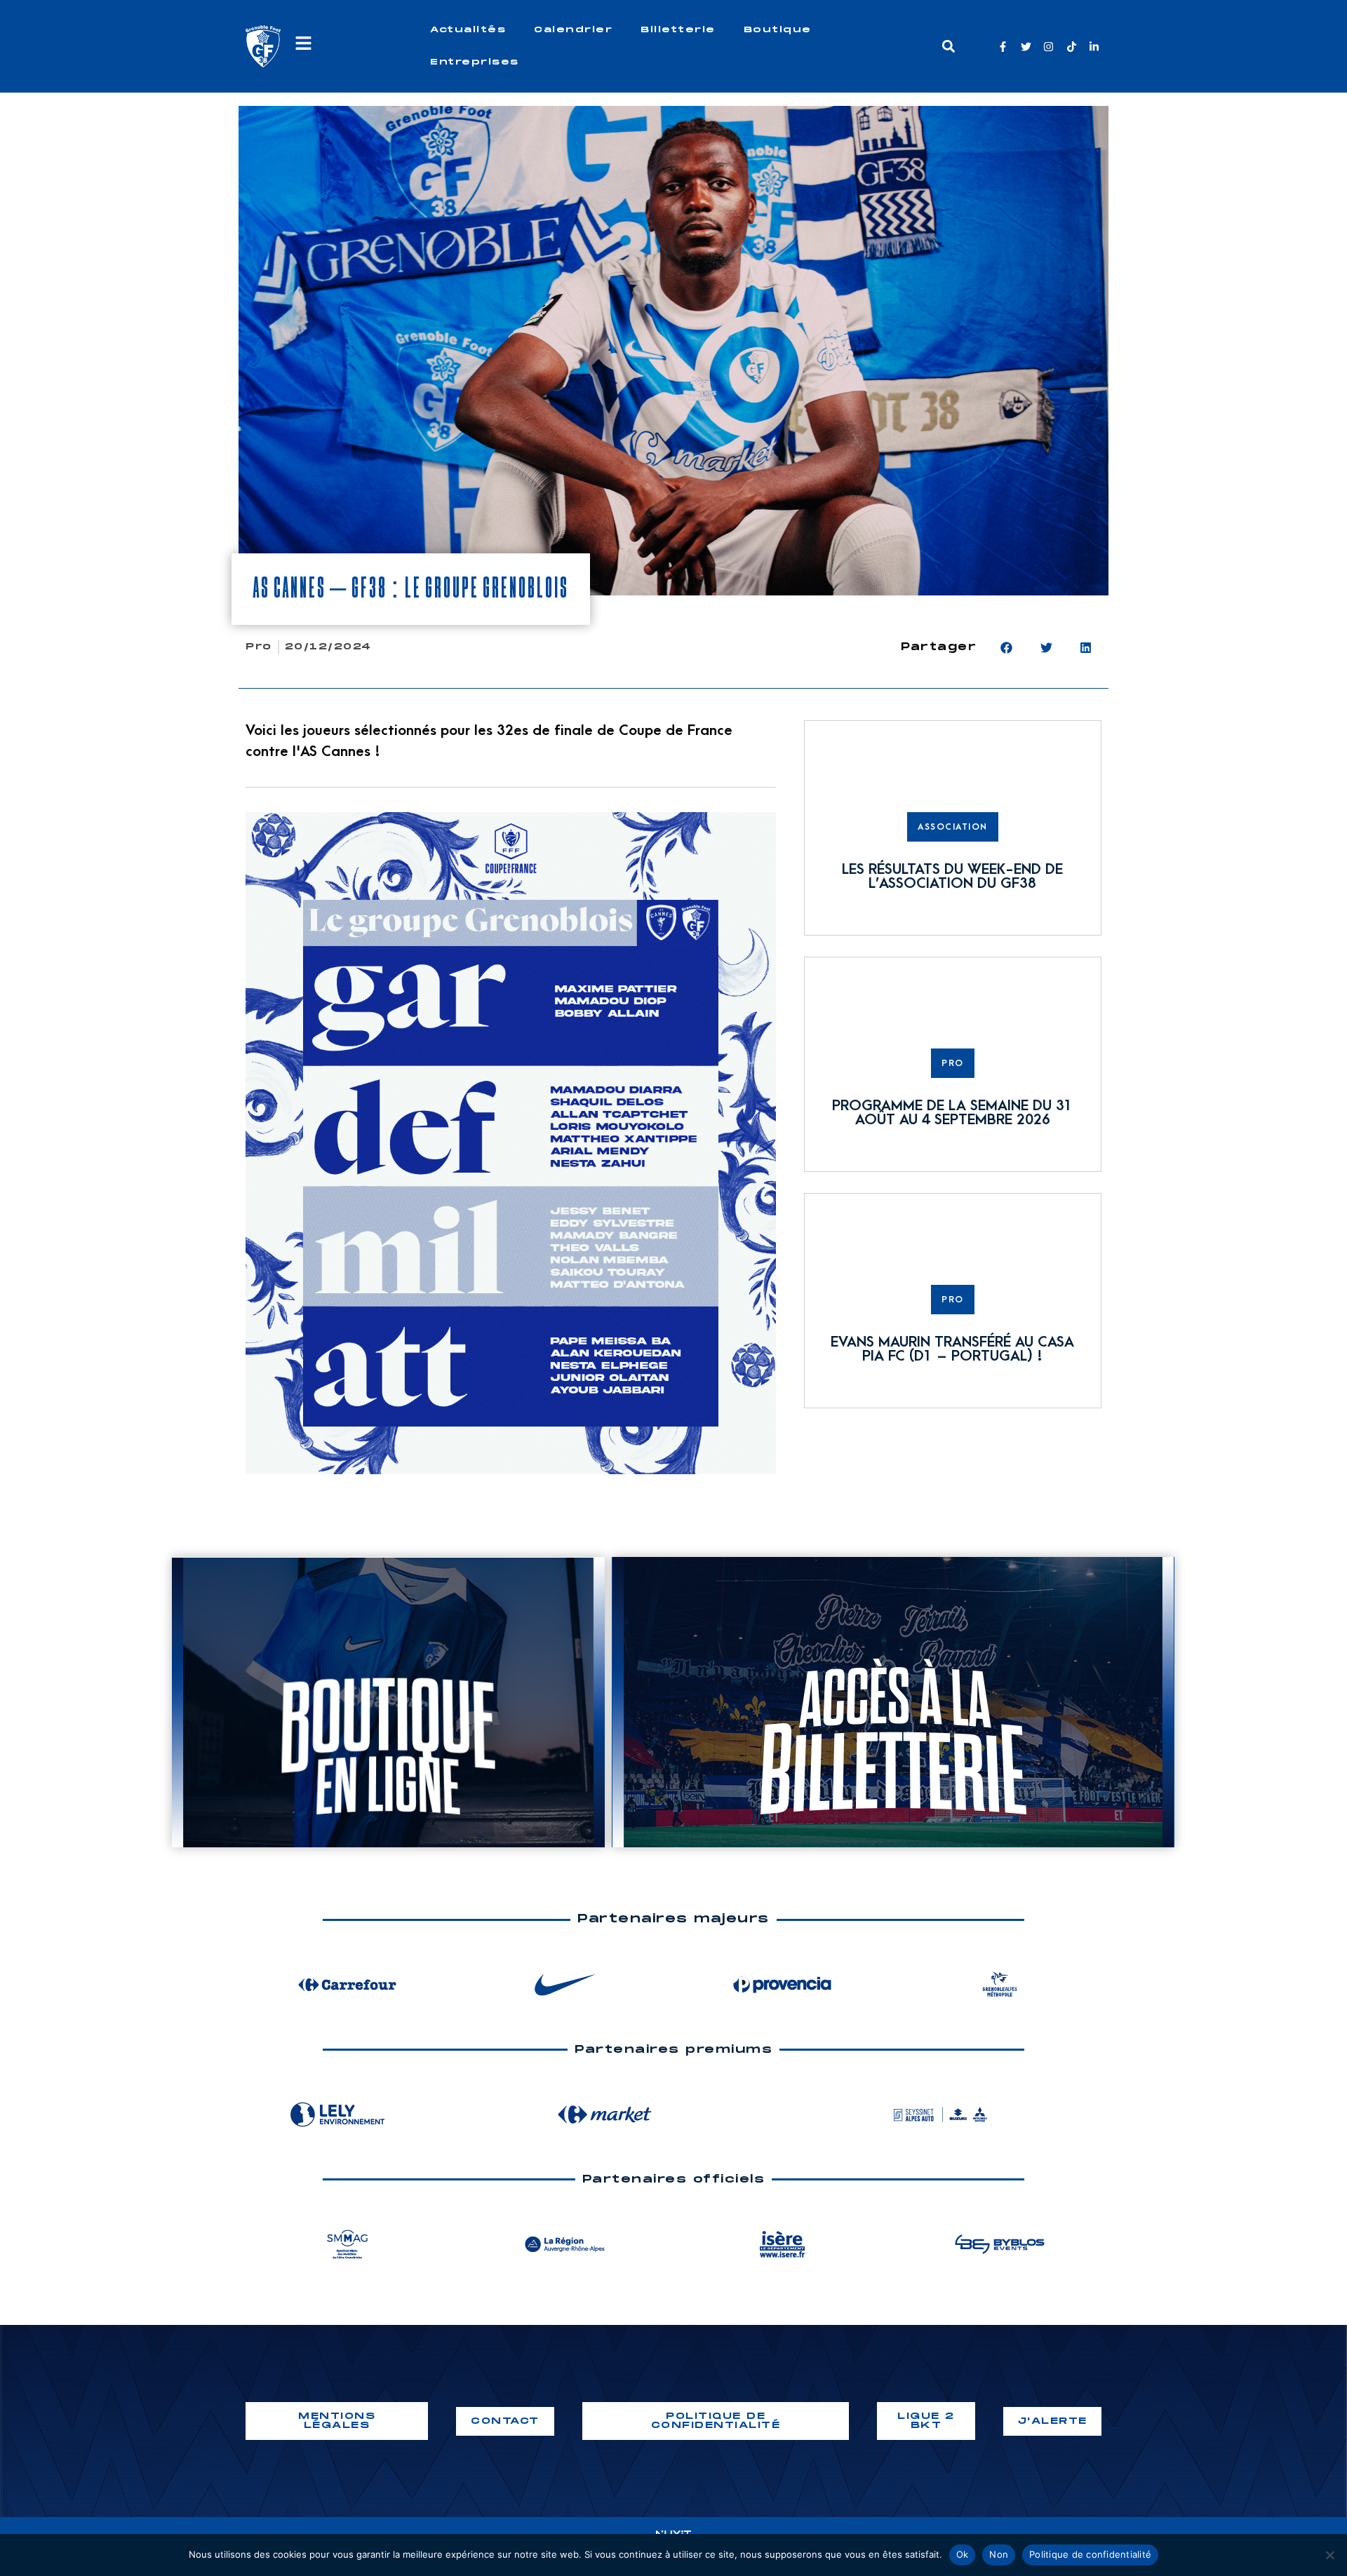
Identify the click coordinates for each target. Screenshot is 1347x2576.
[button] (948, 47)
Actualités (468, 30)
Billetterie (678, 30)
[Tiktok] (1072, 47)
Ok (963, 2554)
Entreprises (475, 62)
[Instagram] (1048, 47)
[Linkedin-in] (1094, 47)
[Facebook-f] (1003, 47)
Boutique (778, 30)
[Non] (1329, 2555)
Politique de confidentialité (1090, 2554)
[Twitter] (1026, 47)
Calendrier (573, 30)
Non (999, 2554)
